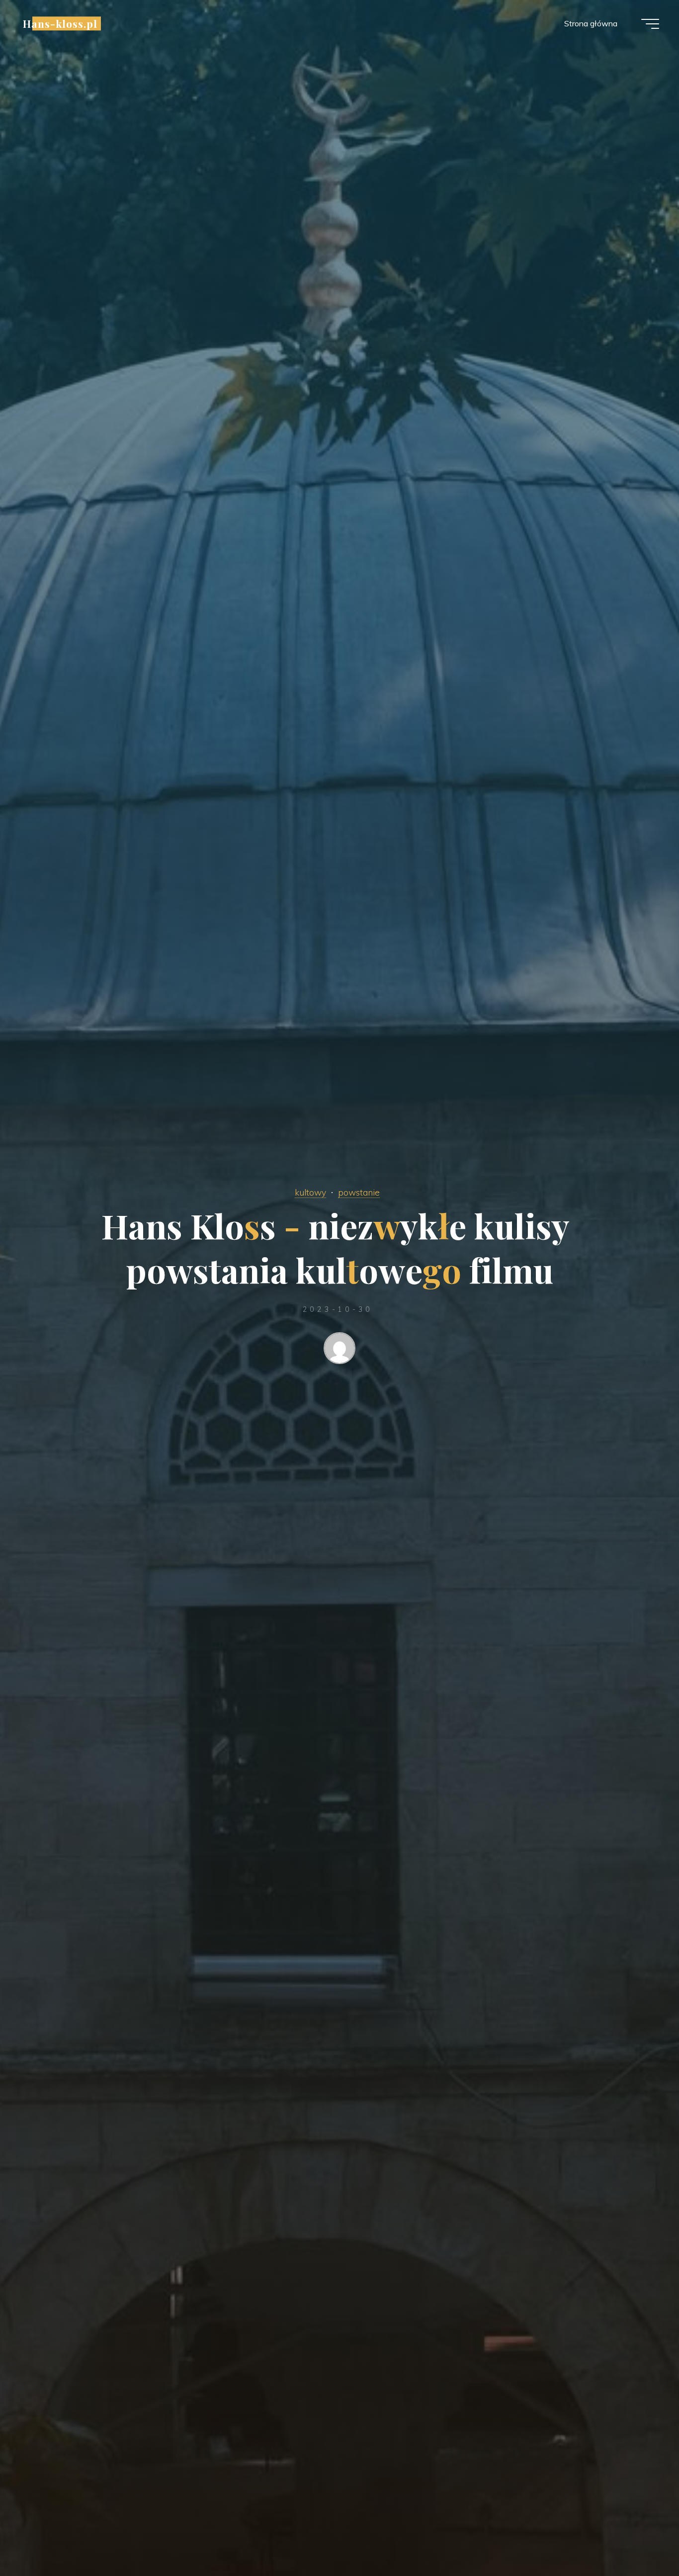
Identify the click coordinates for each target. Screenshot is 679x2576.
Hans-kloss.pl (60, 23)
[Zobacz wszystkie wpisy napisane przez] (339, 1350)
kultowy (310, 1192)
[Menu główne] (650, 24)
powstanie (359, 1192)
